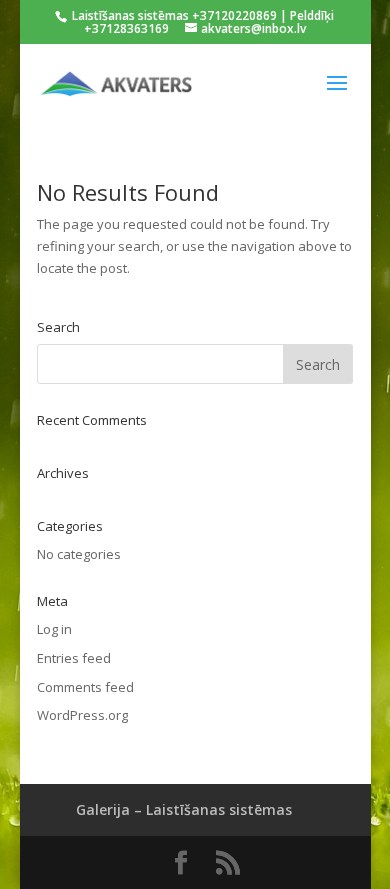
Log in (54, 629)
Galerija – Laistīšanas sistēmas (184, 809)
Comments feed (85, 687)
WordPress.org (82, 715)
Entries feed (74, 658)
